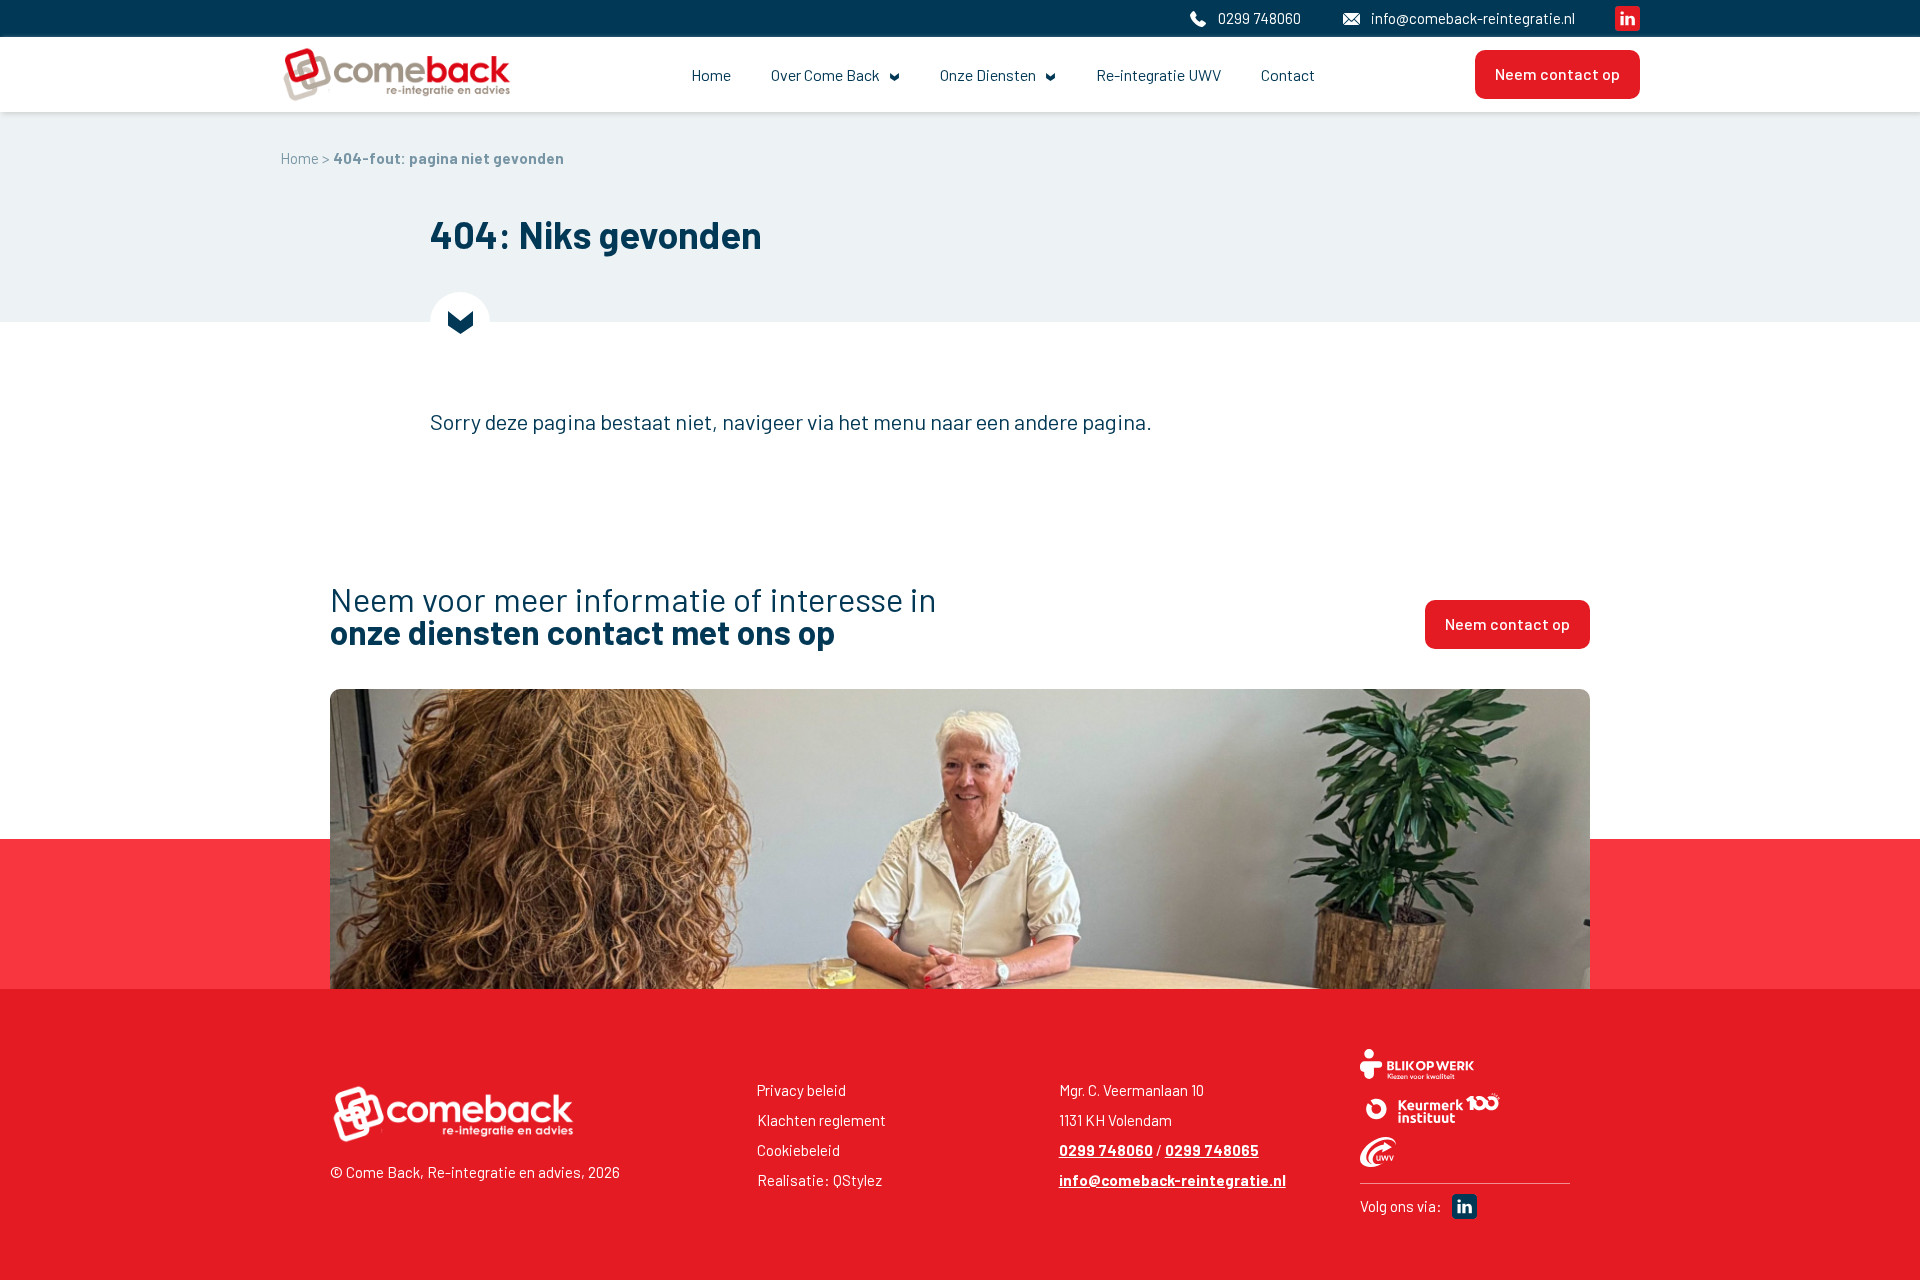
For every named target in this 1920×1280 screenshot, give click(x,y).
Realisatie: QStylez (819, 1180)
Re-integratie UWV (1158, 74)
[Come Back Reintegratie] (405, 74)
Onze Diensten (988, 74)
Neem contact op (1557, 73)
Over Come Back (825, 74)
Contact (1288, 74)
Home (711, 74)
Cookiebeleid (798, 1150)
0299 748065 (1212, 1150)
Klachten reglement (821, 1120)
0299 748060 (1106, 1150)
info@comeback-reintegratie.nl (1172, 1180)
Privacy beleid (801, 1090)
